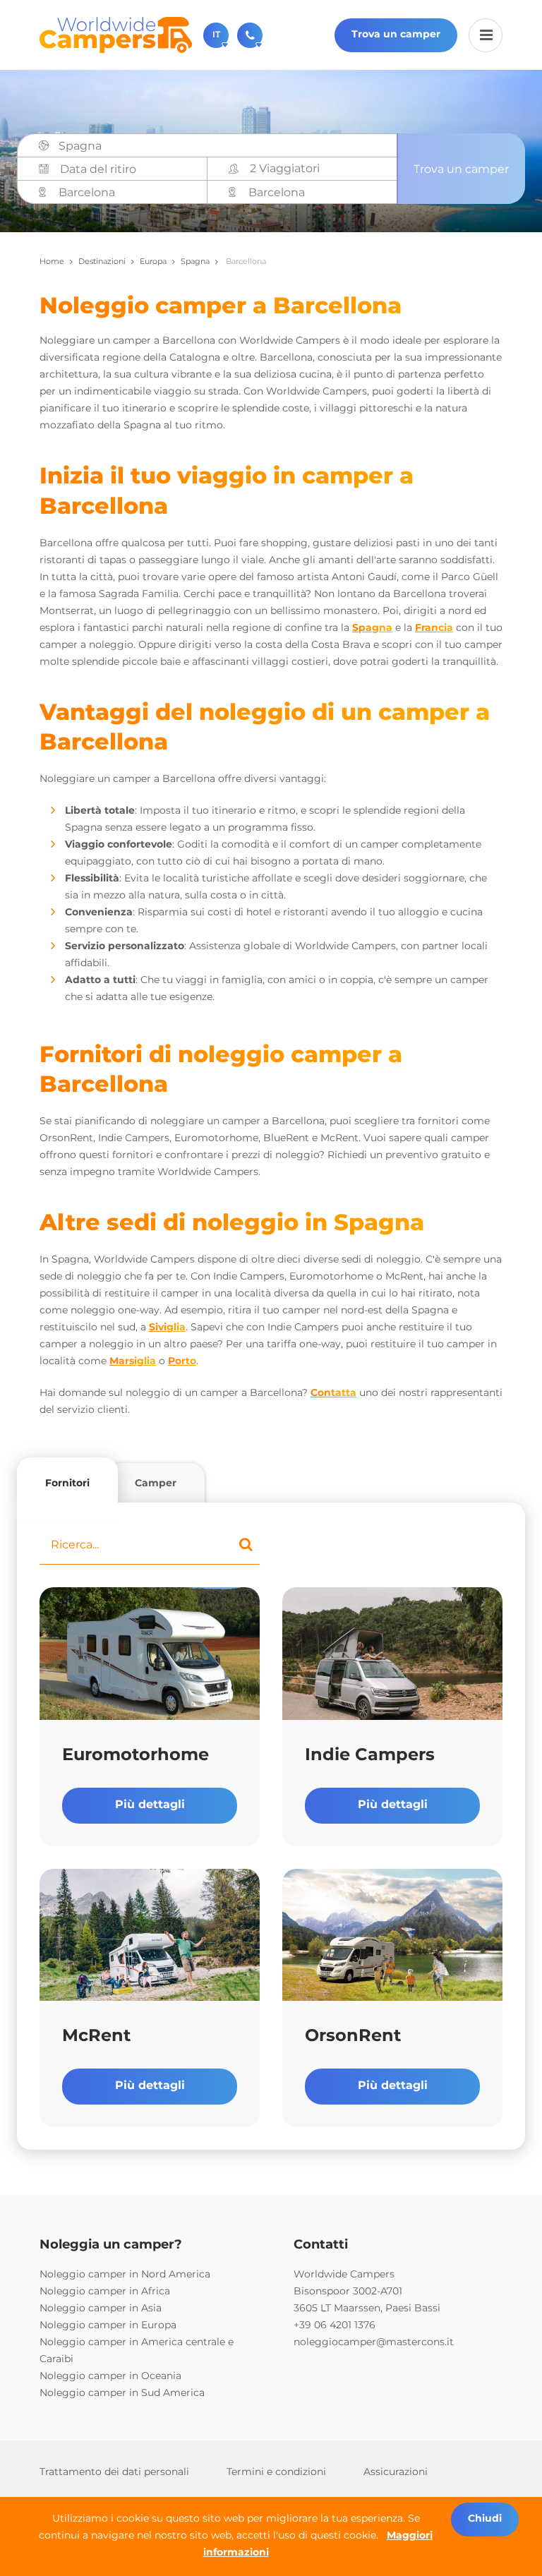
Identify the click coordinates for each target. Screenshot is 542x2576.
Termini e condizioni (276, 2472)
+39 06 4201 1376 (335, 2325)
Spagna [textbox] (80, 146)
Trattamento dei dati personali (114, 2472)
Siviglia (167, 1327)
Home (52, 261)
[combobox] (223, 146)
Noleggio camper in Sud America (122, 2393)
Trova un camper (396, 34)
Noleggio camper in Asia (101, 2308)
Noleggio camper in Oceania (110, 2376)
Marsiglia (133, 1361)
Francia (434, 627)
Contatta (333, 1392)
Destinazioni (102, 261)
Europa (153, 261)
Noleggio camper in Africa (105, 2291)
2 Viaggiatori (285, 168)
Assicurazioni (396, 2472)
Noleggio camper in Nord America (125, 2274)
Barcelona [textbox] (87, 192)
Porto (182, 1361)
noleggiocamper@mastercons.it (374, 2342)
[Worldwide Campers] (116, 34)
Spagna (195, 261)
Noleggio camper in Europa (108, 2325)
